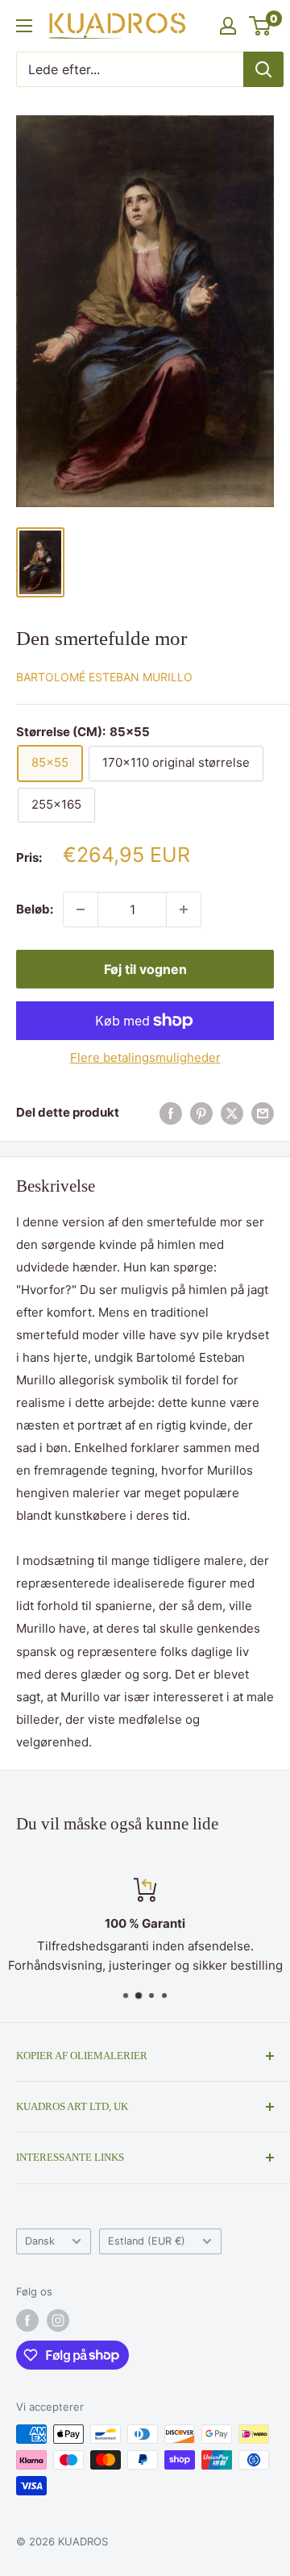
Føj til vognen (145, 969)
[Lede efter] (263, 69)
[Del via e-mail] (263, 1113)
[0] (261, 26)
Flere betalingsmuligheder (145, 1057)
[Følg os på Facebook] (27, 2320)
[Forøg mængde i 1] (184, 909)
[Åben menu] (24, 26)
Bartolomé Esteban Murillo (104, 677)
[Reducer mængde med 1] (81, 909)
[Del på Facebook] (171, 1113)
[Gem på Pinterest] (201, 1113)
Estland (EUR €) (147, 2241)
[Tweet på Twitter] (232, 1113)
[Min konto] (228, 26)
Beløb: (35, 909)
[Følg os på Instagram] (58, 2320)
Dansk (40, 2241)
